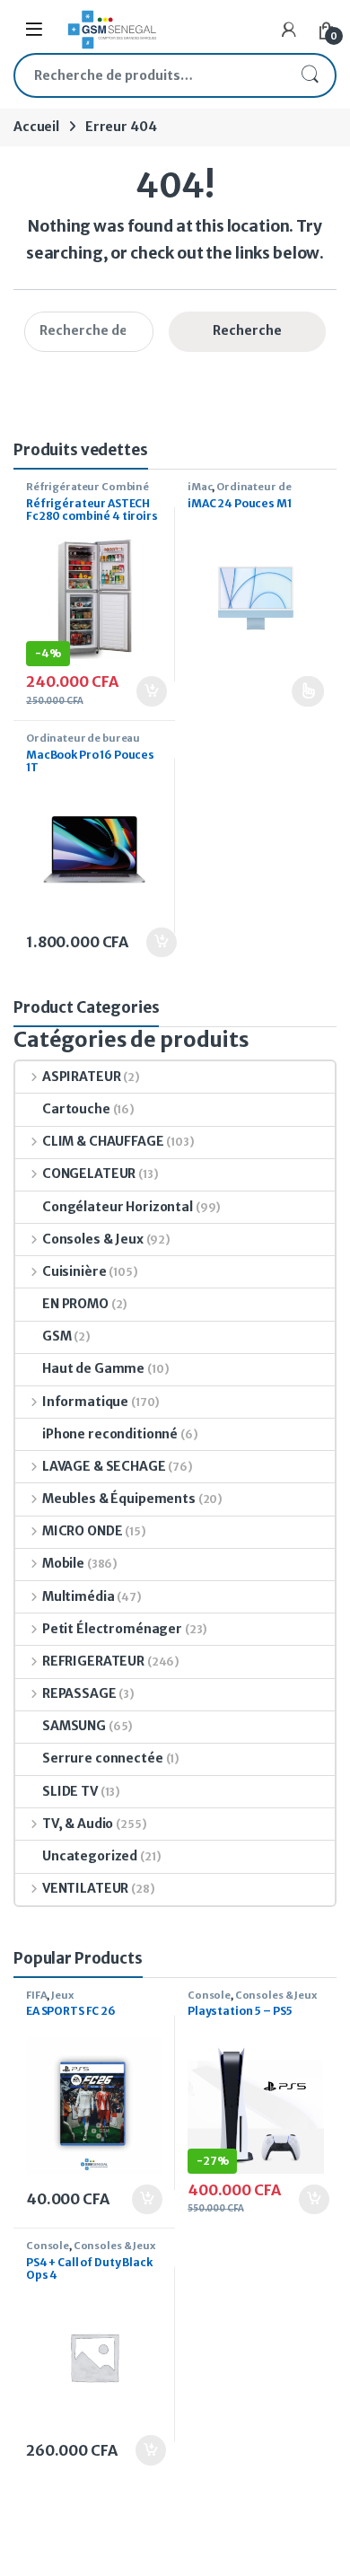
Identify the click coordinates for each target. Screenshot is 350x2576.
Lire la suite (308, 691)
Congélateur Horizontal (118, 1207)
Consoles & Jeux (93, 1239)
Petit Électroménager (112, 1629)
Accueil (36, 127)
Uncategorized (90, 1856)
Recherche (310, 75)
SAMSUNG (74, 1726)
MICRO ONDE (82, 1531)
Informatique (85, 1402)
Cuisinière (74, 1271)
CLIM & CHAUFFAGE (103, 1141)
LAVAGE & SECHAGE (104, 1466)
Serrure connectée (103, 1758)
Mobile (63, 1563)
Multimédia (78, 1596)
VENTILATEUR (85, 1888)
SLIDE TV (70, 1791)
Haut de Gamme (93, 1368)
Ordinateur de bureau (239, 492)
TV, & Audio (78, 1824)
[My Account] (289, 30)
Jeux (62, 1995)
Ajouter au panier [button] (142, 691)
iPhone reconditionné (110, 1434)
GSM (57, 1336)
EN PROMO (75, 1304)
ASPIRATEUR (81, 1077)
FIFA (36, 1995)
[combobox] (150, 75)
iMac (200, 487)
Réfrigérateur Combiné (87, 487)
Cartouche (76, 1109)
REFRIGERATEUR (93, 1661)
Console (209, 1995)
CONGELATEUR (89, 1174)
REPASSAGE (79, 1693)
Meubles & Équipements (119, 1499)
